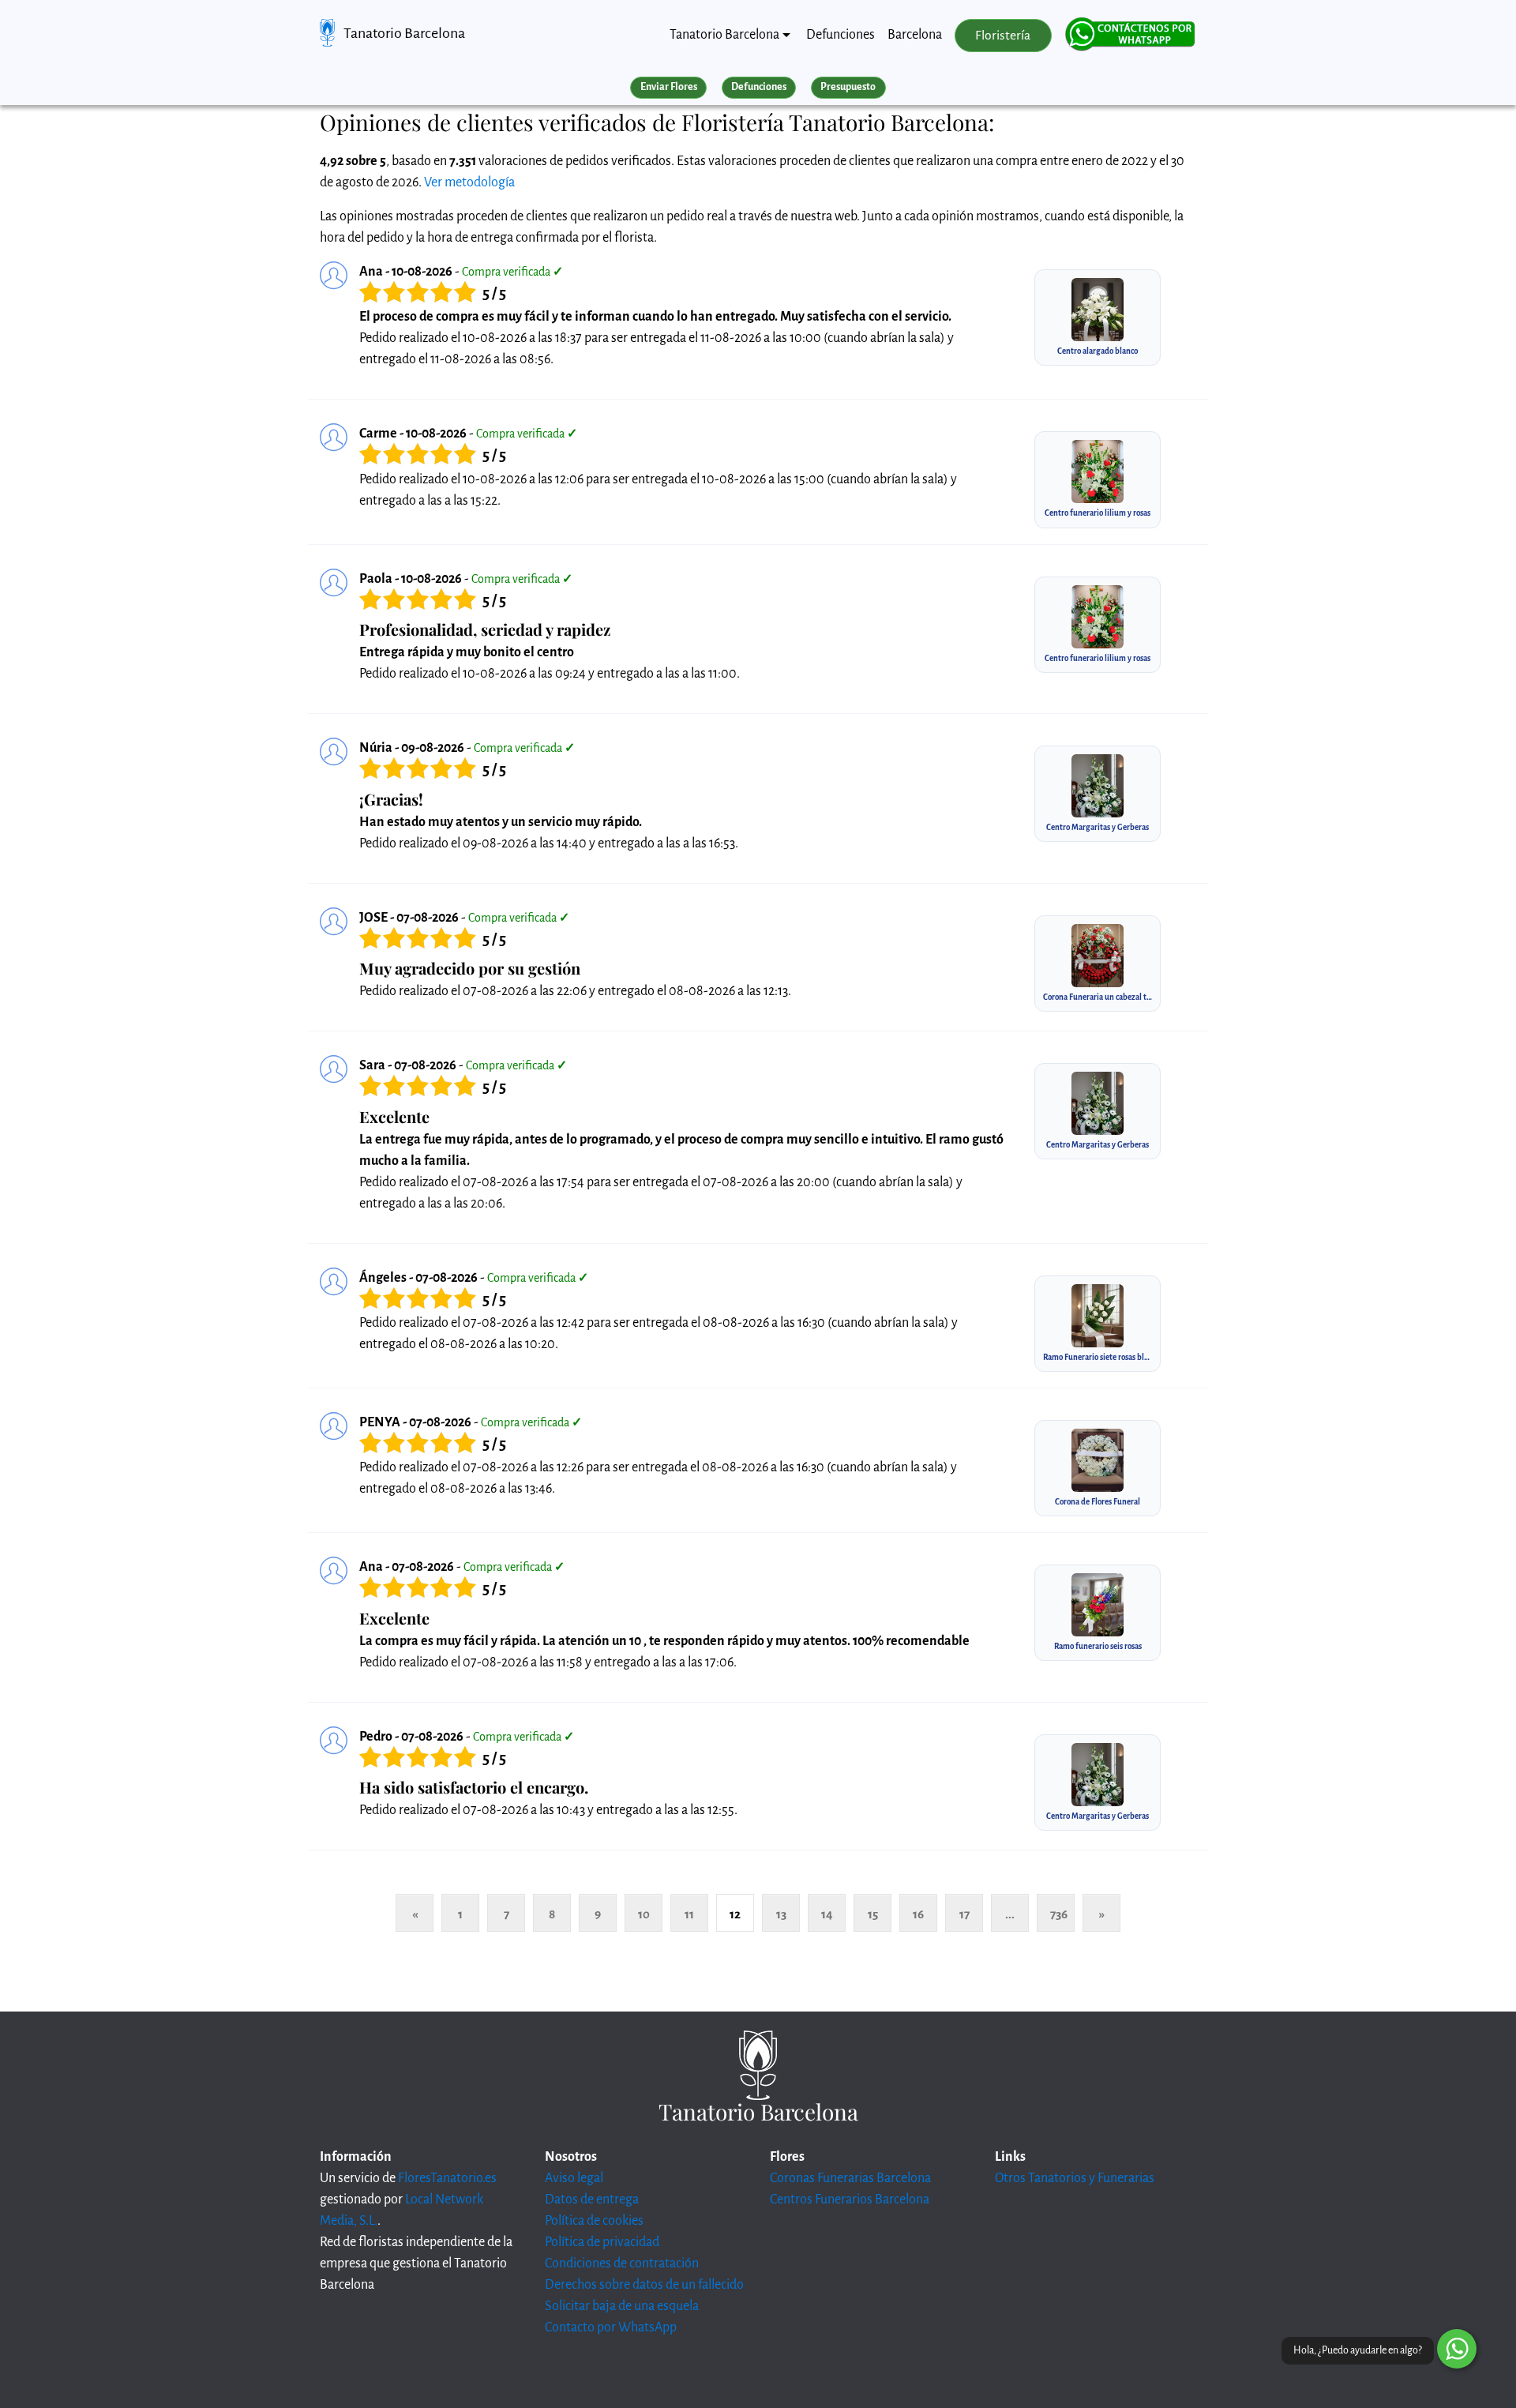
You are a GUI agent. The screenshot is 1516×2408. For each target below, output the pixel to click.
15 (873, 1914)
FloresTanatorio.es (447, 2178)
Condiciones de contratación (622, 2263)
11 (689, 1914)
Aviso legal (574, 2178)
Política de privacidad (602, 2242)
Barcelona (915, 35)
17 (964, 1914)
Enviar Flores (669, 87)
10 (644, 1914)
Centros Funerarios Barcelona (850, 2200)
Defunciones (841, 35)
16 (918, 1914)
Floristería (1003, 36)
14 (827, 1914)
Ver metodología (469, 182)
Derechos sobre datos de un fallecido (644, 2285)
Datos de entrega (592, 2200)
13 (781, 1914)
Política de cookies (594, 2221)
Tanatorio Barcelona (404, 33)
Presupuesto (848, 87)
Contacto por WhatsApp (611, 2327)
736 (1059, 1914)
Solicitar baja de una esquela (622, 2306)
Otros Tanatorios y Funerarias (1075, 2178)
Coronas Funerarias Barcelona (850, 2178)
